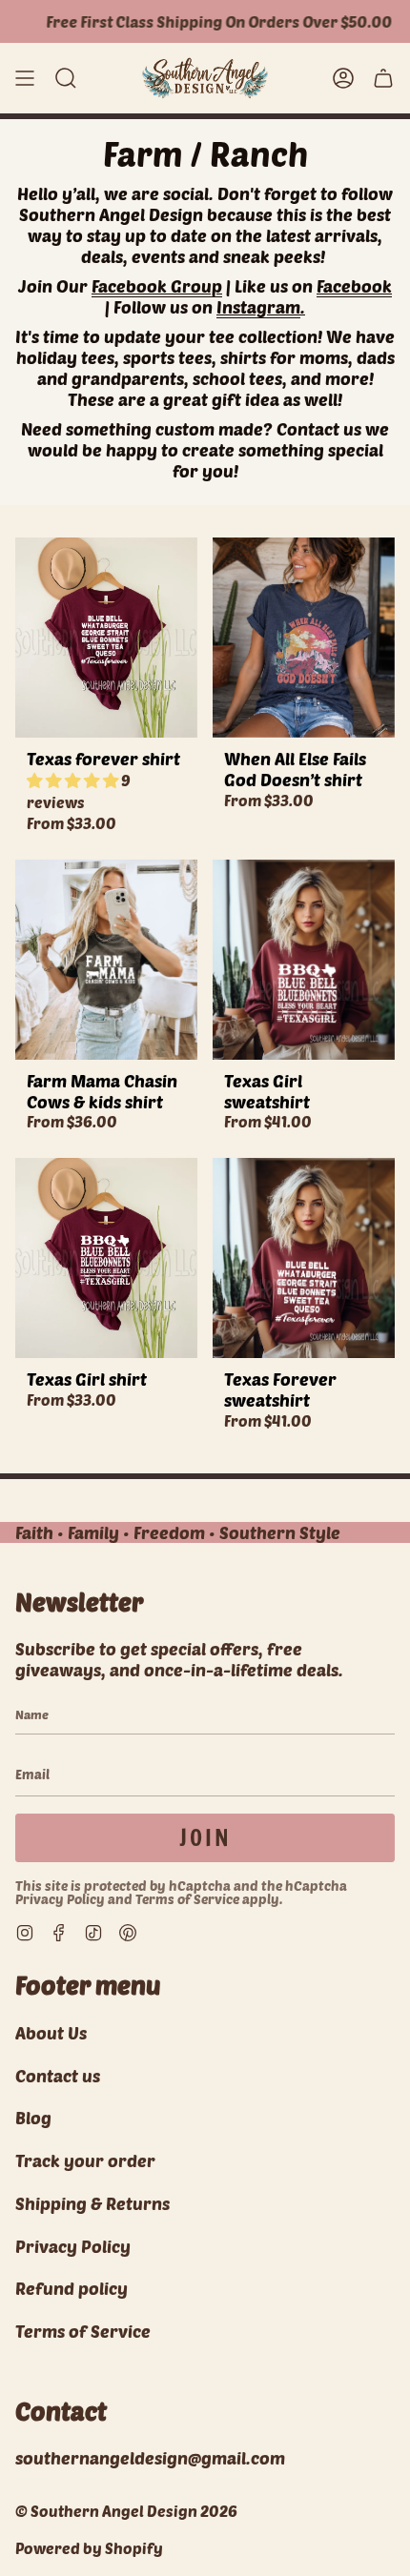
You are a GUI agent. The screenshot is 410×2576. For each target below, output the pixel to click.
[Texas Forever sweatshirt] (304, 1258)
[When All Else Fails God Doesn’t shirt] (304, 638)
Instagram (258, 307)
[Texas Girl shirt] (106, 1258)
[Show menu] (25, 78)
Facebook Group (157, 286)
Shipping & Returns (92, 2203)
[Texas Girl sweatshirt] (304, 960)
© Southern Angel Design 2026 (126, 2511)
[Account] (343, 78)
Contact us (58, 2076)
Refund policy (72, 2288)
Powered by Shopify (89, 2548)
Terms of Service (187, 1899)
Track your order (85, 2160)
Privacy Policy (60, 1899)
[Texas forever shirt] (106, 638)
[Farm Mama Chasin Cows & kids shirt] (106, 960)
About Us (51, 2033)
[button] (66, 78)
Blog (33, 2118)
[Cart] (383, 78)
